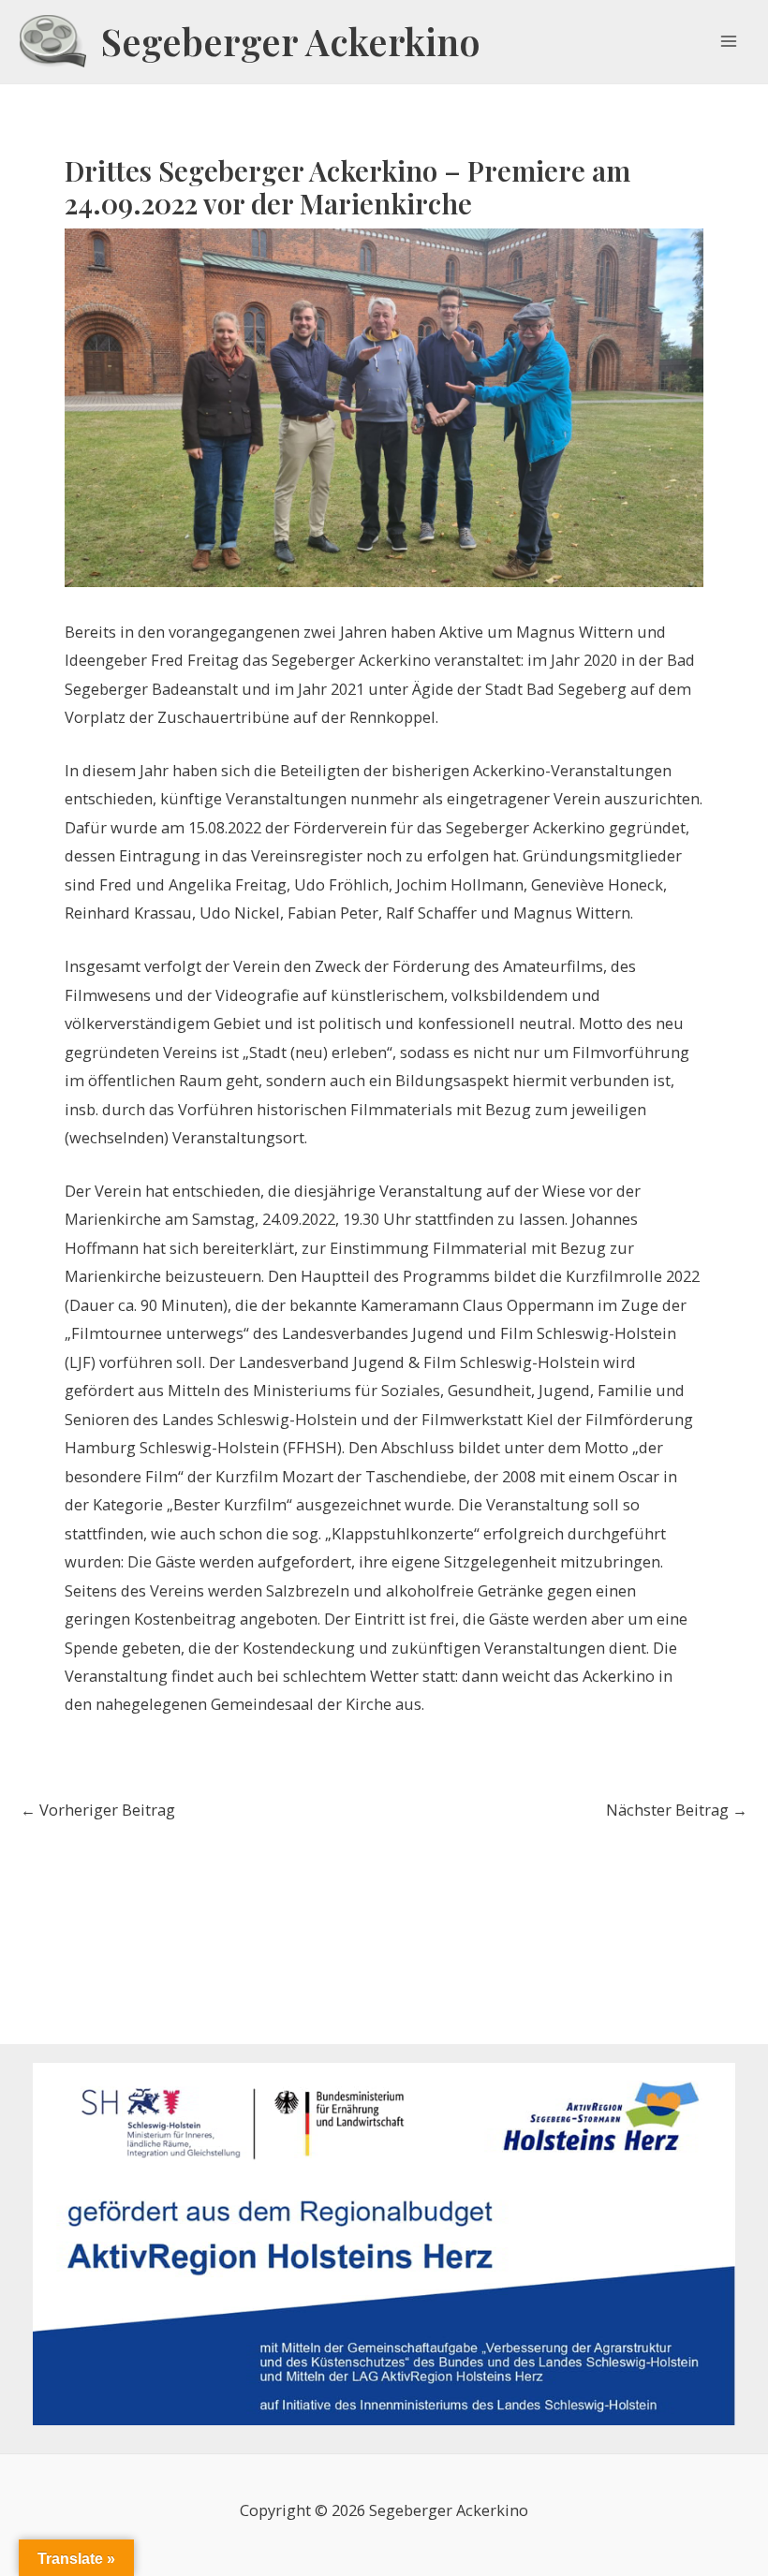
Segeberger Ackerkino (291, 41)
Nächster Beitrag (677, 1810)
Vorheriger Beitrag (98, 1810)
